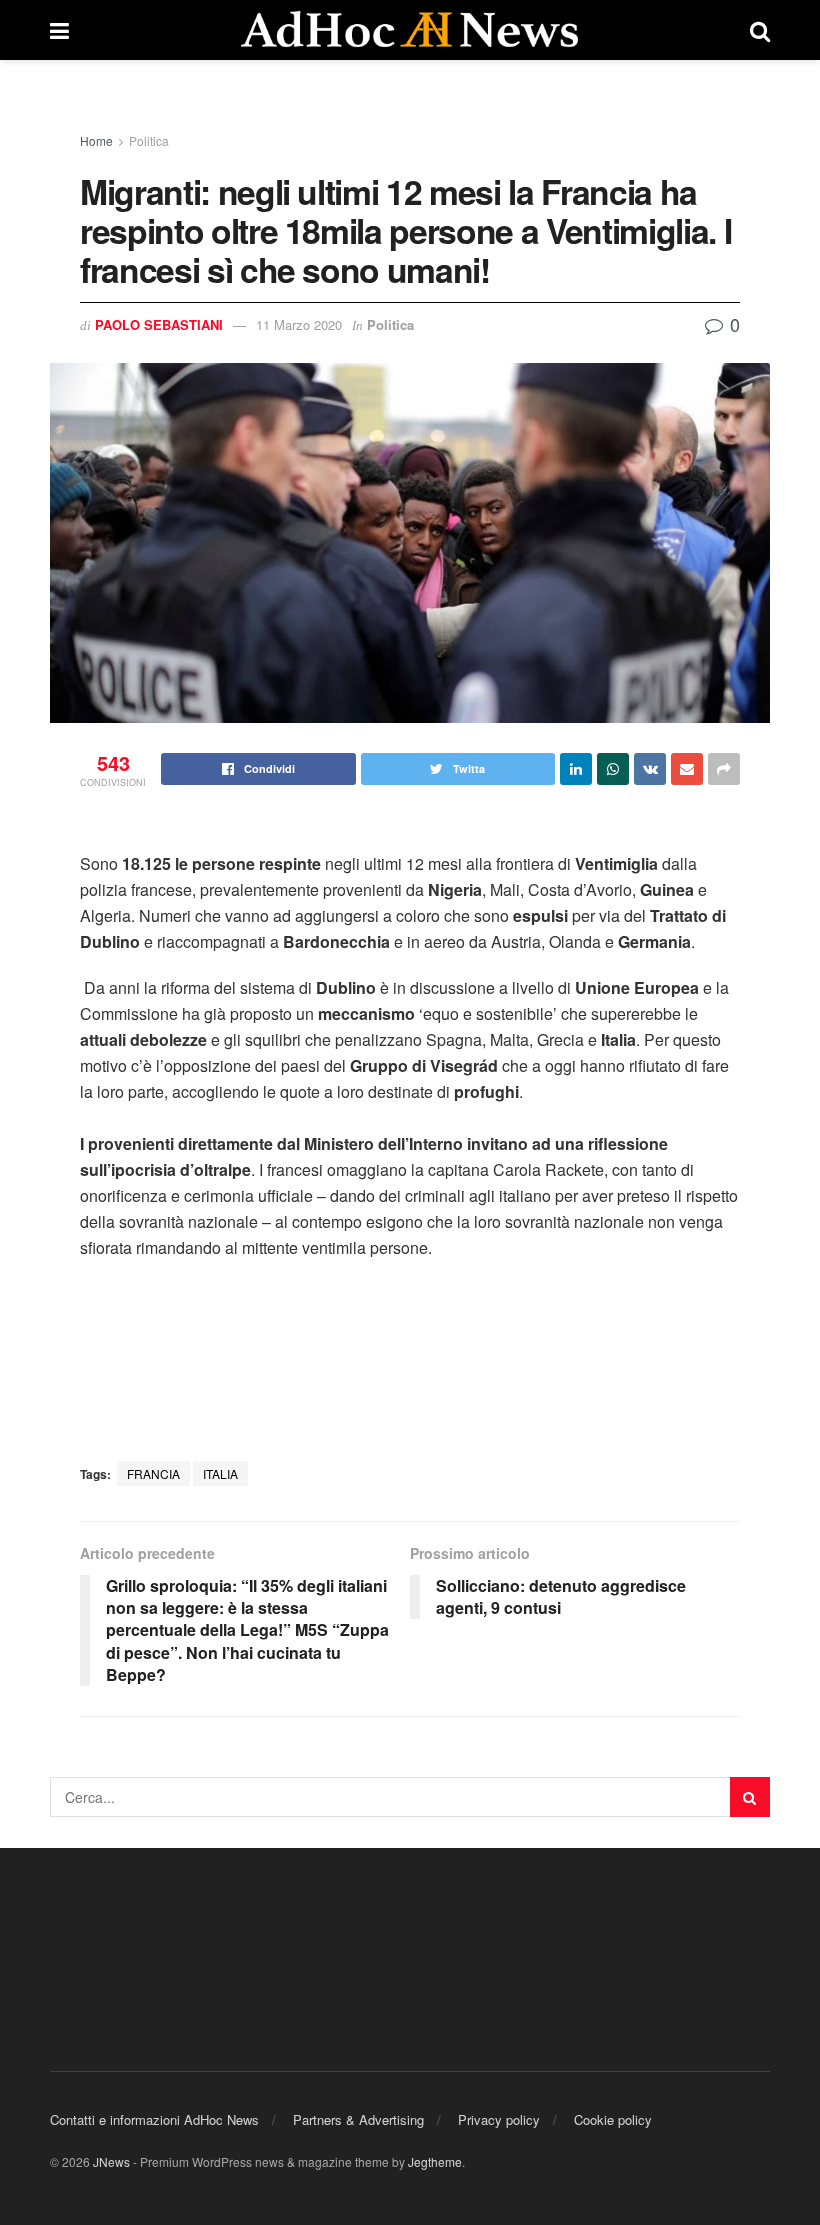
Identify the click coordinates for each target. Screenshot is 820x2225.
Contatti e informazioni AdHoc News (154, 2119)
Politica (149, 140)
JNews (111, 2161)
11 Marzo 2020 (299, 324)
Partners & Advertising (358, 2119)
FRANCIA (153, 1473)
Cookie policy (613, 2119)
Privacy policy (499, 2119)
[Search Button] (750, 1797)
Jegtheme (435, 2161)
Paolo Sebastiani (159, 324)
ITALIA (220, 1473)
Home (96, 140)
